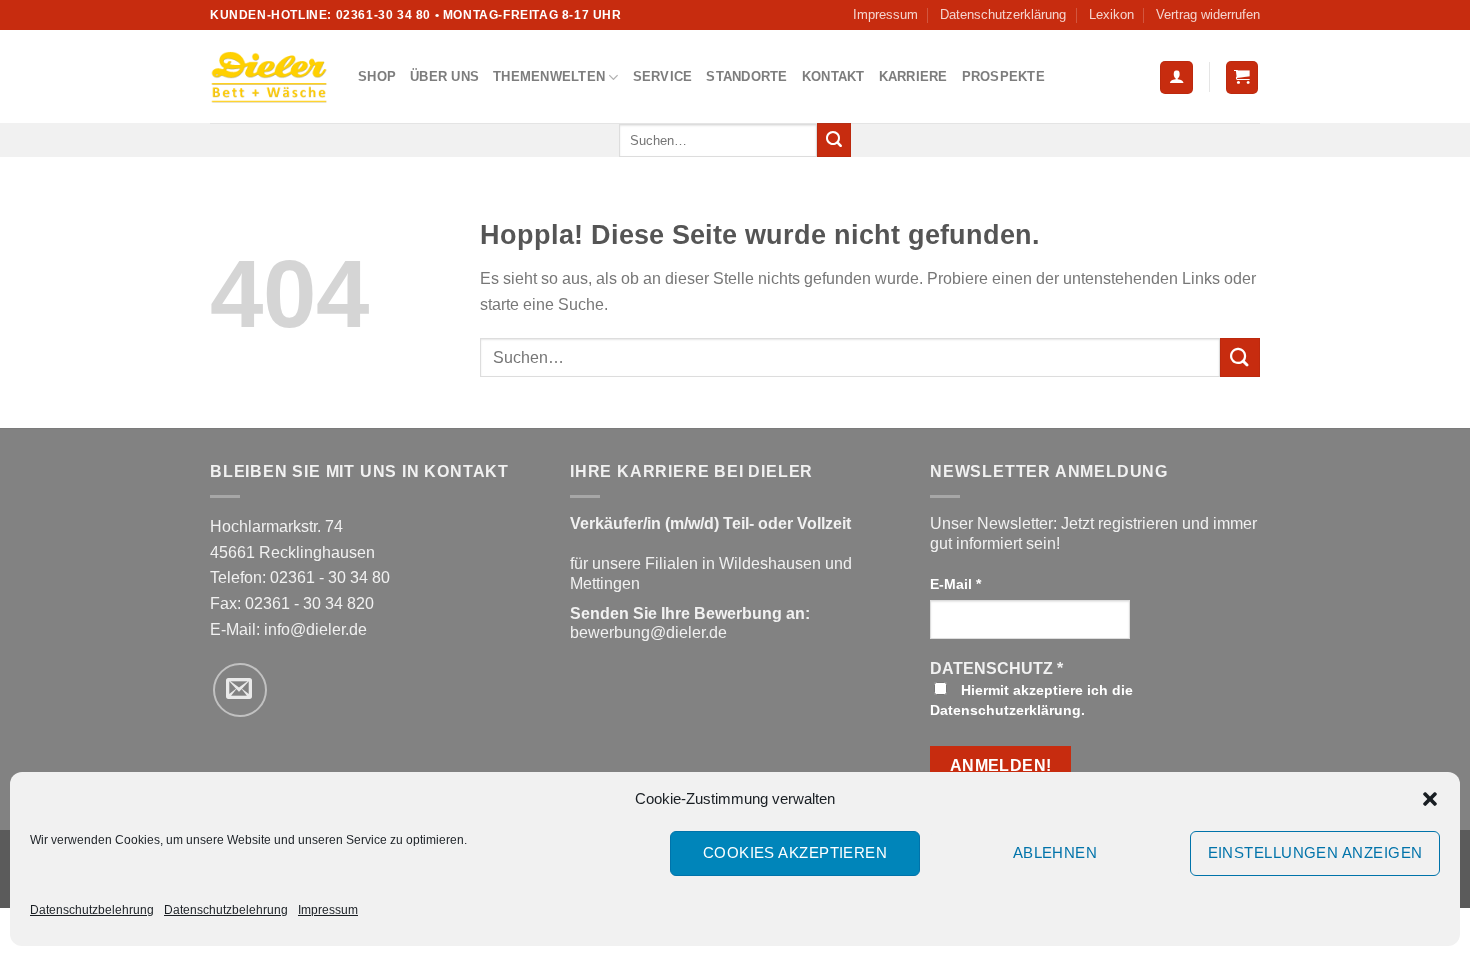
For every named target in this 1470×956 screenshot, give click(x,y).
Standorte (746, 76)
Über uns (444, 76)
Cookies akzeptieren (795, 852)
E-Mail (955, 584)
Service (663, 76)
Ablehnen (1055, 852)
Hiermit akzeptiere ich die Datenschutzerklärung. (1031, 700)
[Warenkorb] (1242, 77)
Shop (377, 76)
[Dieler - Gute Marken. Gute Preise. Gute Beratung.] (269, 77)
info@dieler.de (315, 629)
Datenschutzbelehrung (92, 910)
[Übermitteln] (834, 140)
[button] (1430, 799)
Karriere (913, 76)
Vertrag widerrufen (1208, 14)
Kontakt (833, 76)
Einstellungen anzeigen (1315, 852)
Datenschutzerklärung (1003, 14)
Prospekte (1003, 76)
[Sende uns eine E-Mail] (240, 690)
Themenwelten (549, 76)
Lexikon (1111, 14)
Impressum (328, 910)
